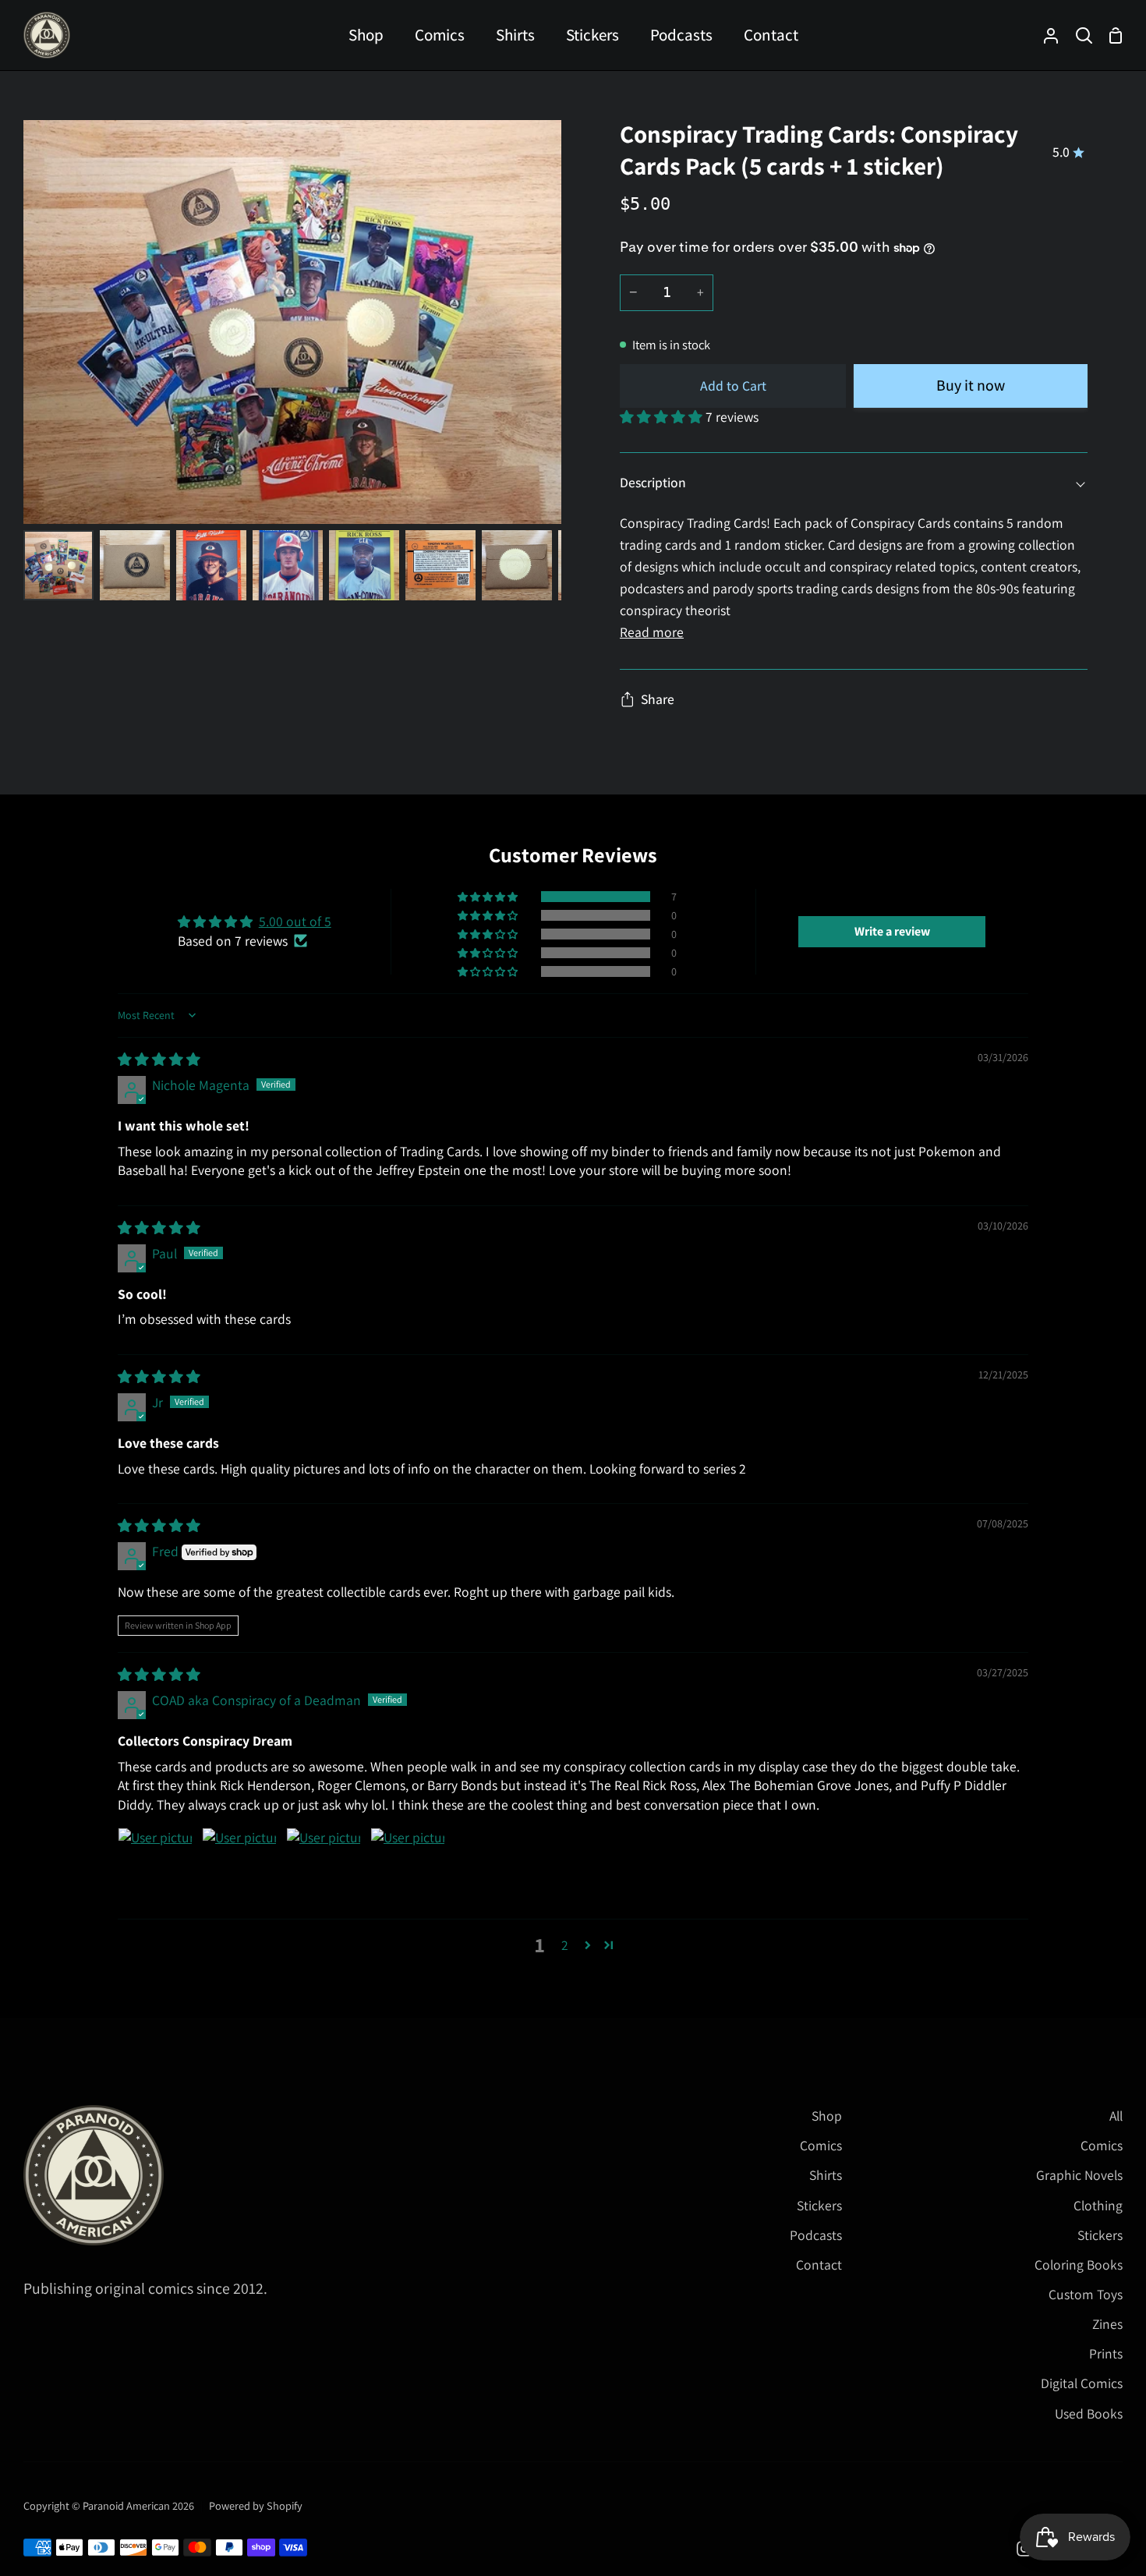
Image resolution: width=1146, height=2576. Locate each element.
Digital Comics (1082, 2383)
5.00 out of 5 (295, 921)
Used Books (1089, 2413)
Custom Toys (1086, 2294)
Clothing (1098, 2205)
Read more (652, 632)
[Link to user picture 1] (155, 1865)
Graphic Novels (1079, 2175)
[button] (663, 417)
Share (658, 699)
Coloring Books (1079, 2265)
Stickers (819, 2205)
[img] (159, 1059)
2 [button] (565, 1945)
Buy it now (971, 385)
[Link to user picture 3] (324, 1865)
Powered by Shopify (256, 2505)
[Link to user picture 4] (408, 1865)
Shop (827, 2116)
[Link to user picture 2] (239, 1865)
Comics (821, 2145)
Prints (1106, 2353)
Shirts (826, 2175)
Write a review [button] (892, 931)
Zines (1107, 2324)
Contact (819, 2265)
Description (653, 482)
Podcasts (816, 2235)
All (1116, 2116)
